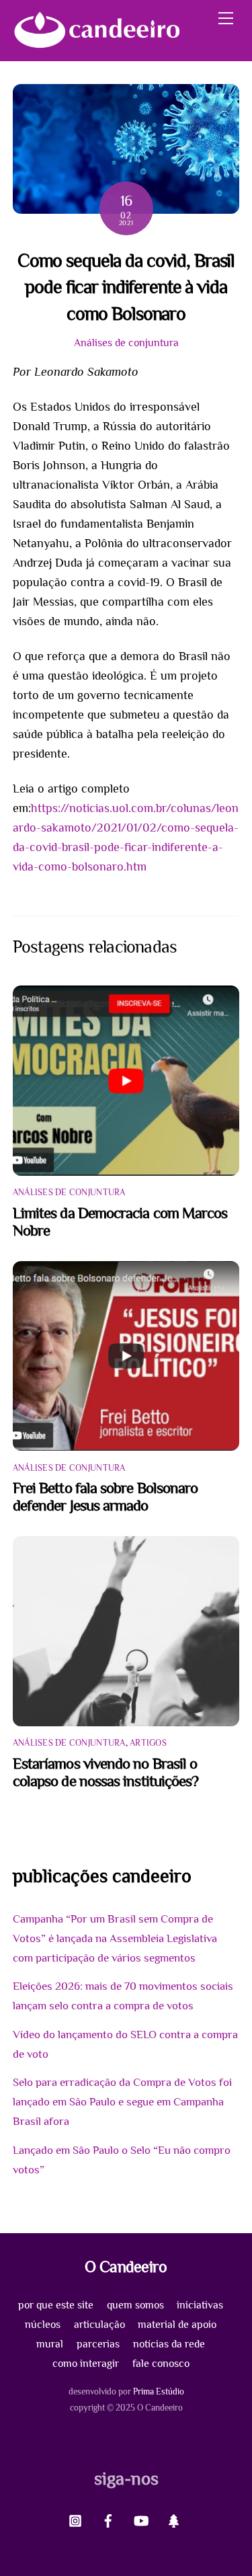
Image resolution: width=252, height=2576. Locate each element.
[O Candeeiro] (97, 44)
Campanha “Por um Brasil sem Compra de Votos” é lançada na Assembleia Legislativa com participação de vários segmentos (115, 1938)
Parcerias (98, 2344)
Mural (50, 2344)
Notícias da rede (169, 2344)
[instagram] (75, 2519)
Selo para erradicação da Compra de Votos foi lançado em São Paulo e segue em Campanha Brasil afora (122, 2102)
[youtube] (141, 2519)
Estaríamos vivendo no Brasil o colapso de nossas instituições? (106, 1772)
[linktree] (174, 2519)
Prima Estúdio (159, 2391)
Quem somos (135, 2305)
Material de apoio (177, 2324)
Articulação (99, 2324)
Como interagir (86, 2363)
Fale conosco (161, 2363)
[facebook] (108, 2519)
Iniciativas (200, 2305)
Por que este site (56, 2305)
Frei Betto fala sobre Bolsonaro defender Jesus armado (106, 1496)
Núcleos (43, 2324)
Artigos (148, 1743)
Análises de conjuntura (126, 343)
